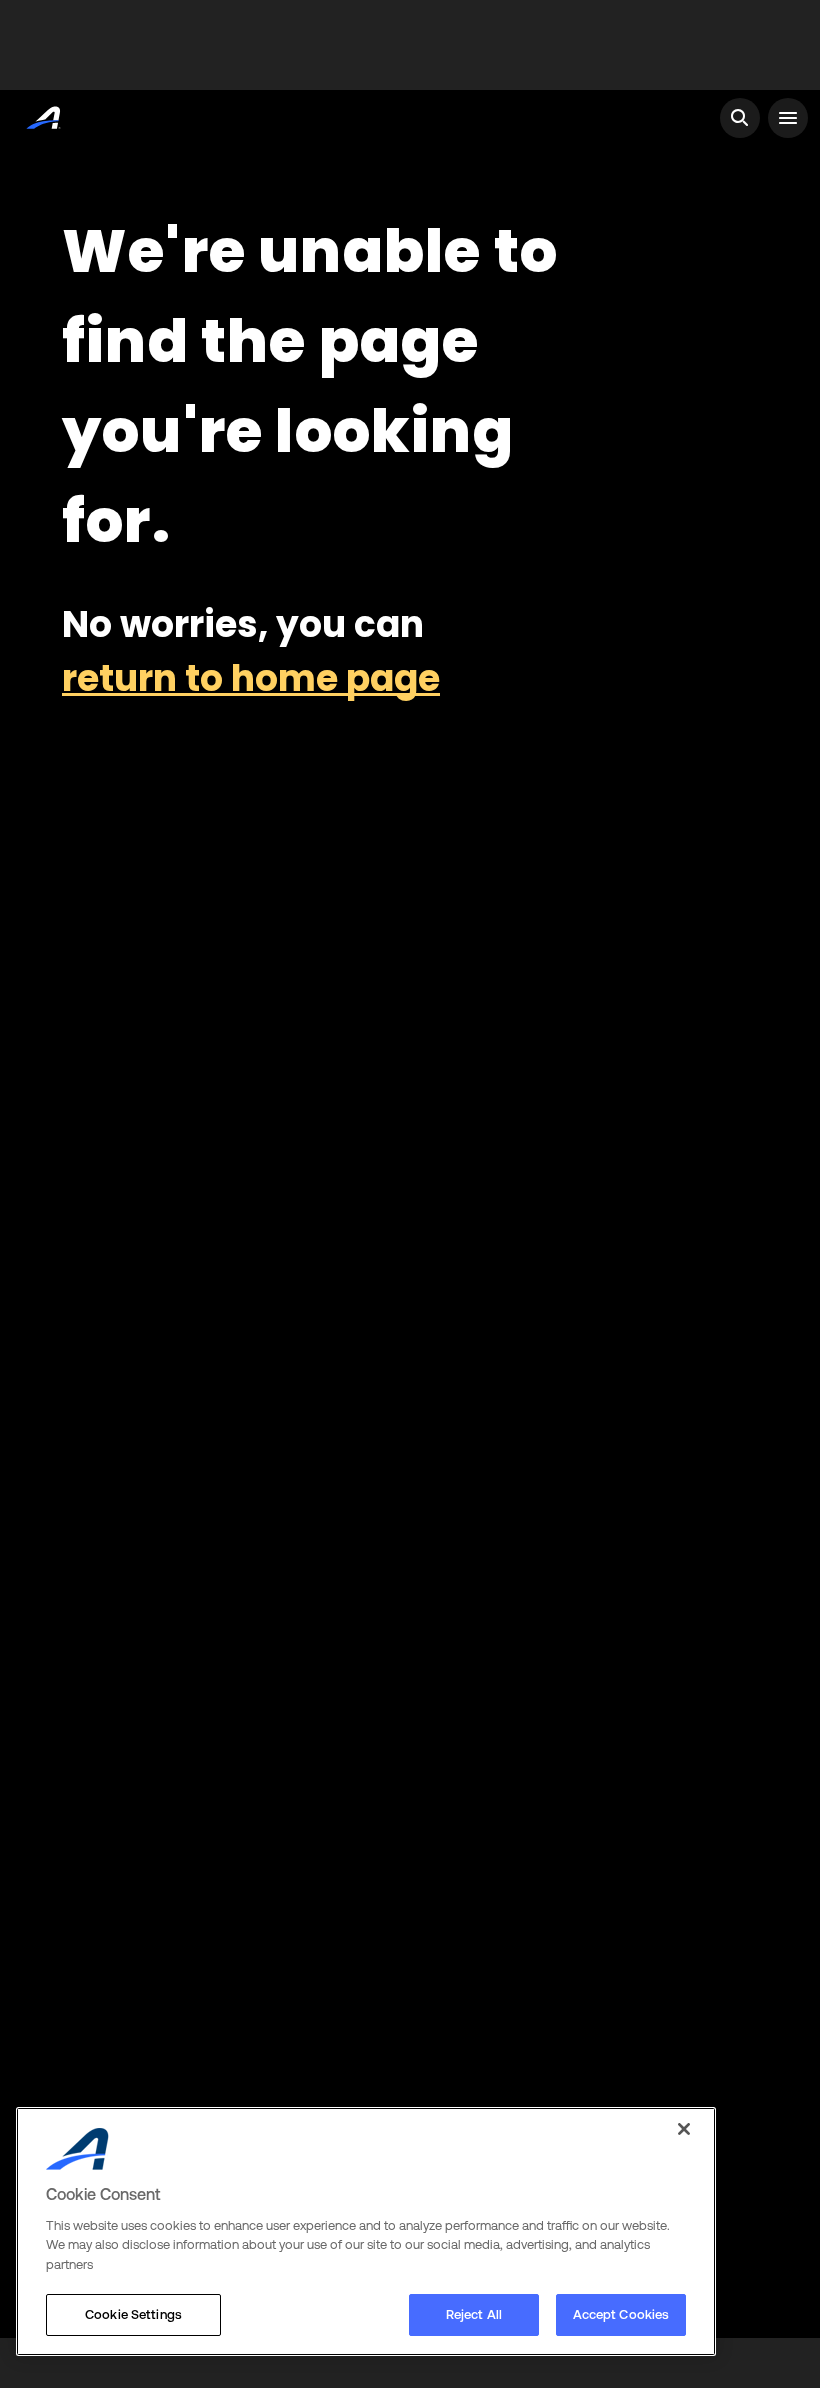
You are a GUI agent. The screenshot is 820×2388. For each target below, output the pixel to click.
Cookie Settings (133, 2314)
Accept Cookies (621, 2314)
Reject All (474, 2314)
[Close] (684, 2129)
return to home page (251, 678)
